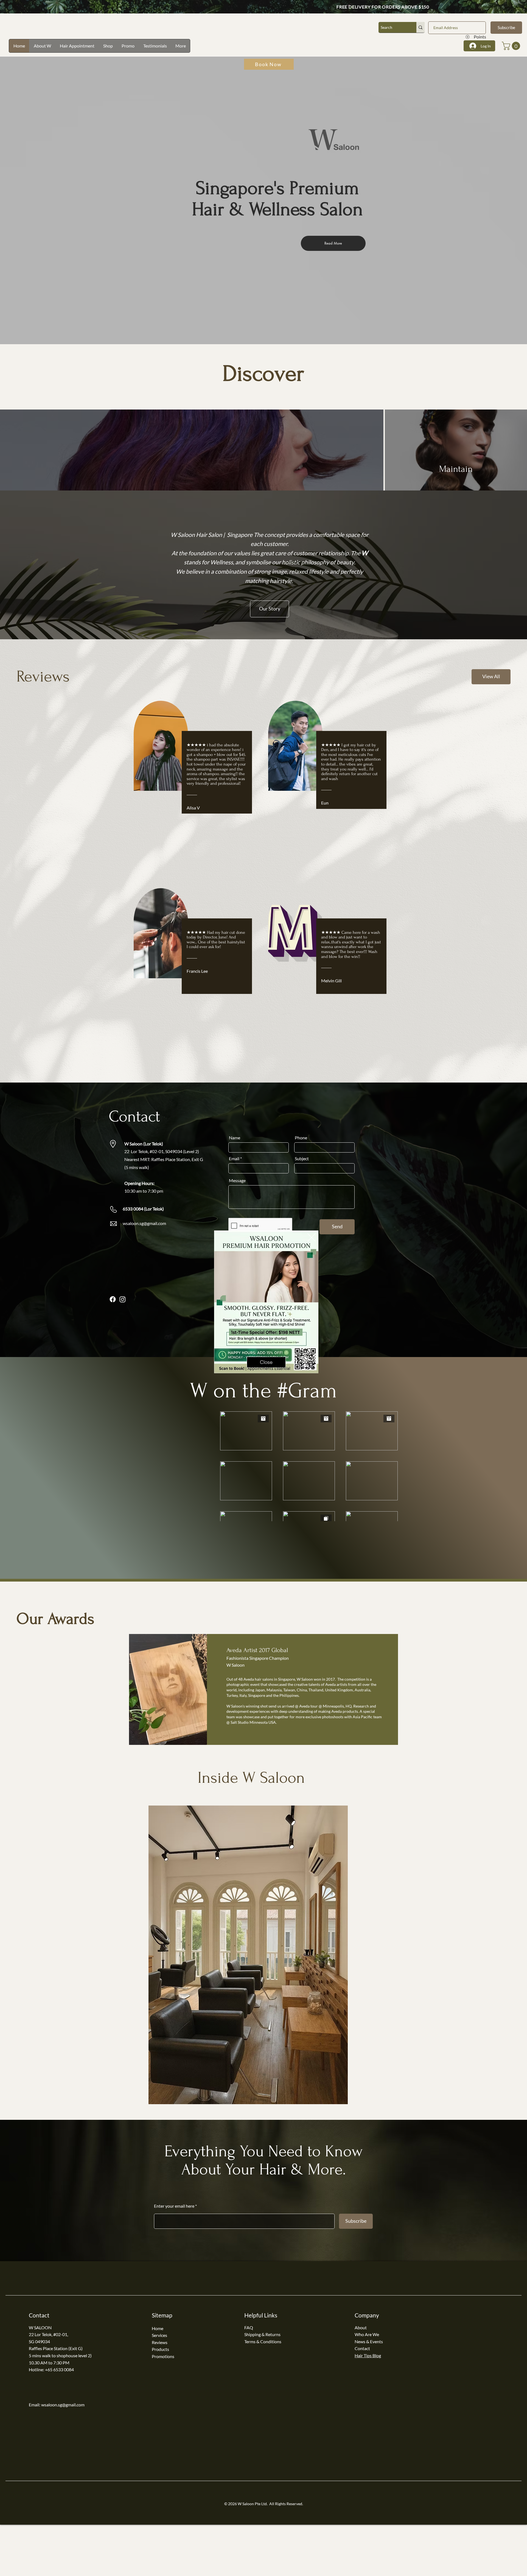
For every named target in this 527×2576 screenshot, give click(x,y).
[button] (312, 1237)
